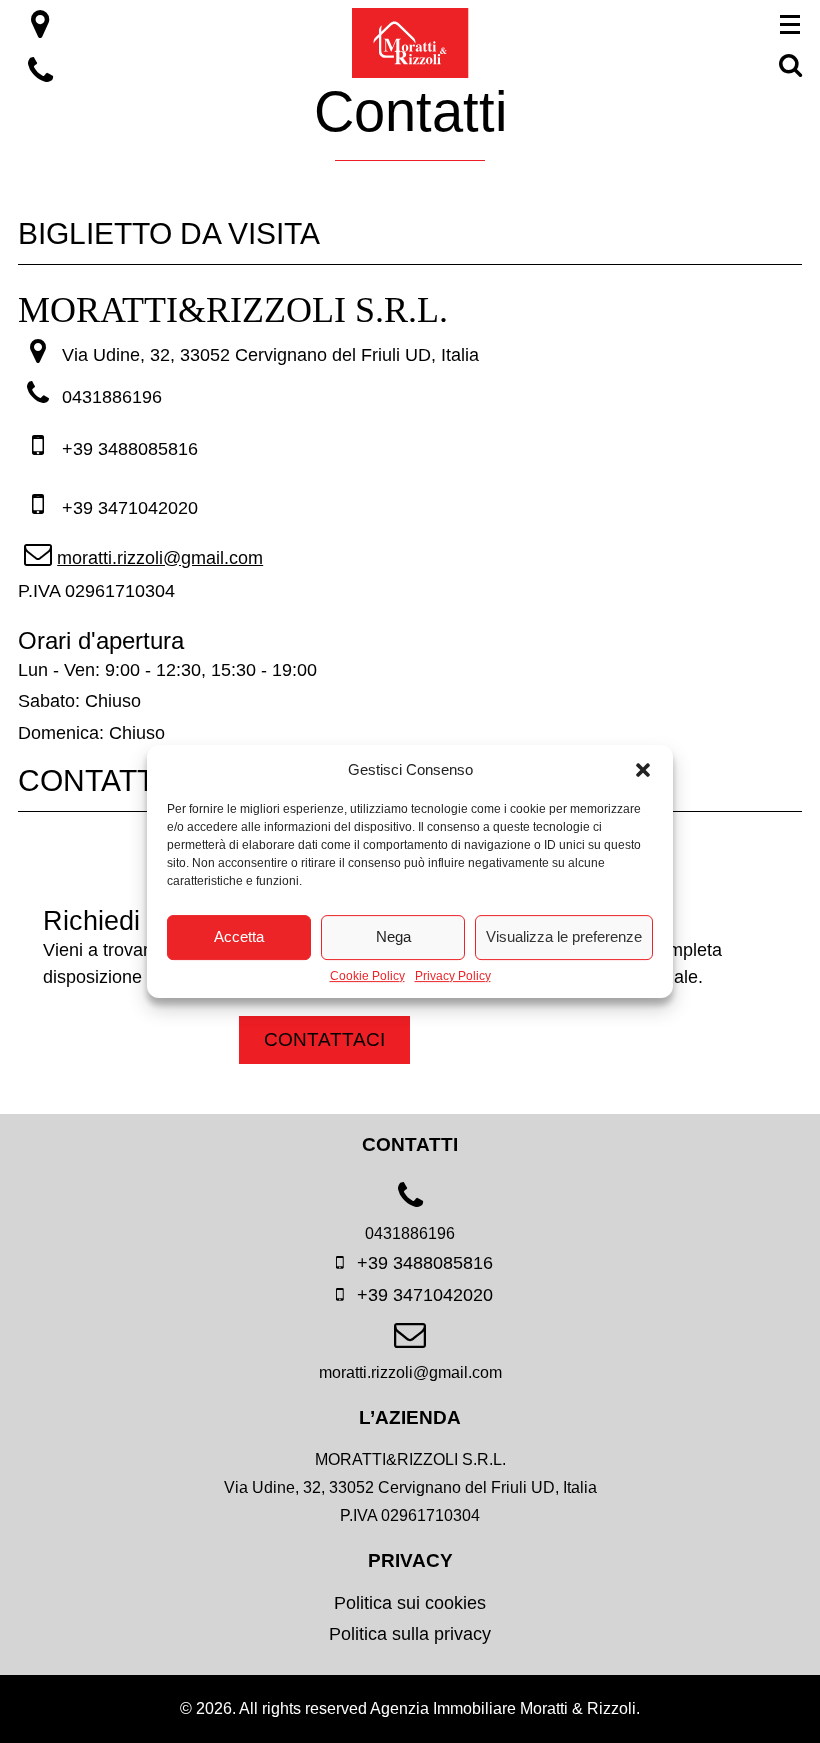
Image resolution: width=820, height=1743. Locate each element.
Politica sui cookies (410, 1603)
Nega (393, 936)
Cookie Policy (367, 976)
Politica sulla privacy (410, 1634)
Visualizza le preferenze (564, 936)
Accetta (239, 936)
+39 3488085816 (127, 449)
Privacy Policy (453, 976)
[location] (40, 30)
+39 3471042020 (127, 508)
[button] (643, 770)
